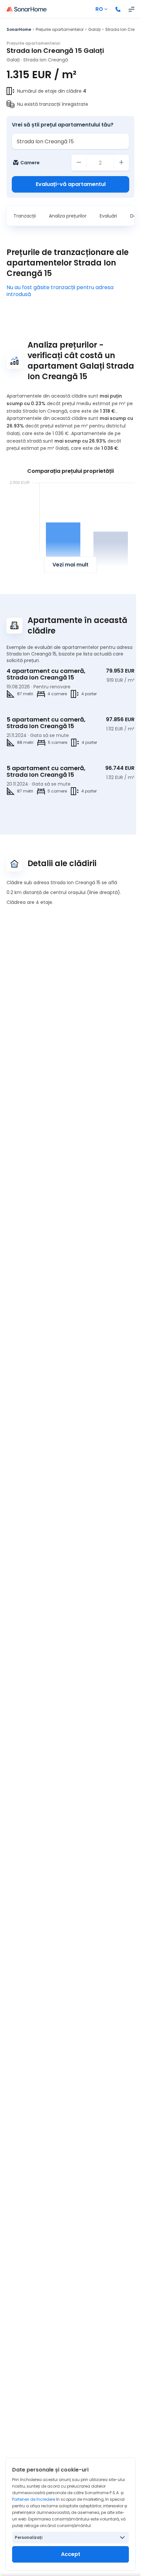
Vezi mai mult (70, 565)
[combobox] (70, 141)
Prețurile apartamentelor (60, 29)
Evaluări (108, 216)
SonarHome (19, 29)
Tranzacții (25, 216)
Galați (94, 29)
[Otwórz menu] (131, 9)
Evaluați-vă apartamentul (71, 184)
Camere (30, 163)
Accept (71, 2554)
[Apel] (118, 9)
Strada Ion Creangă (46, 60)
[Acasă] (27, 9)
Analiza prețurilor (68, 216)
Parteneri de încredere (34, 2499)
